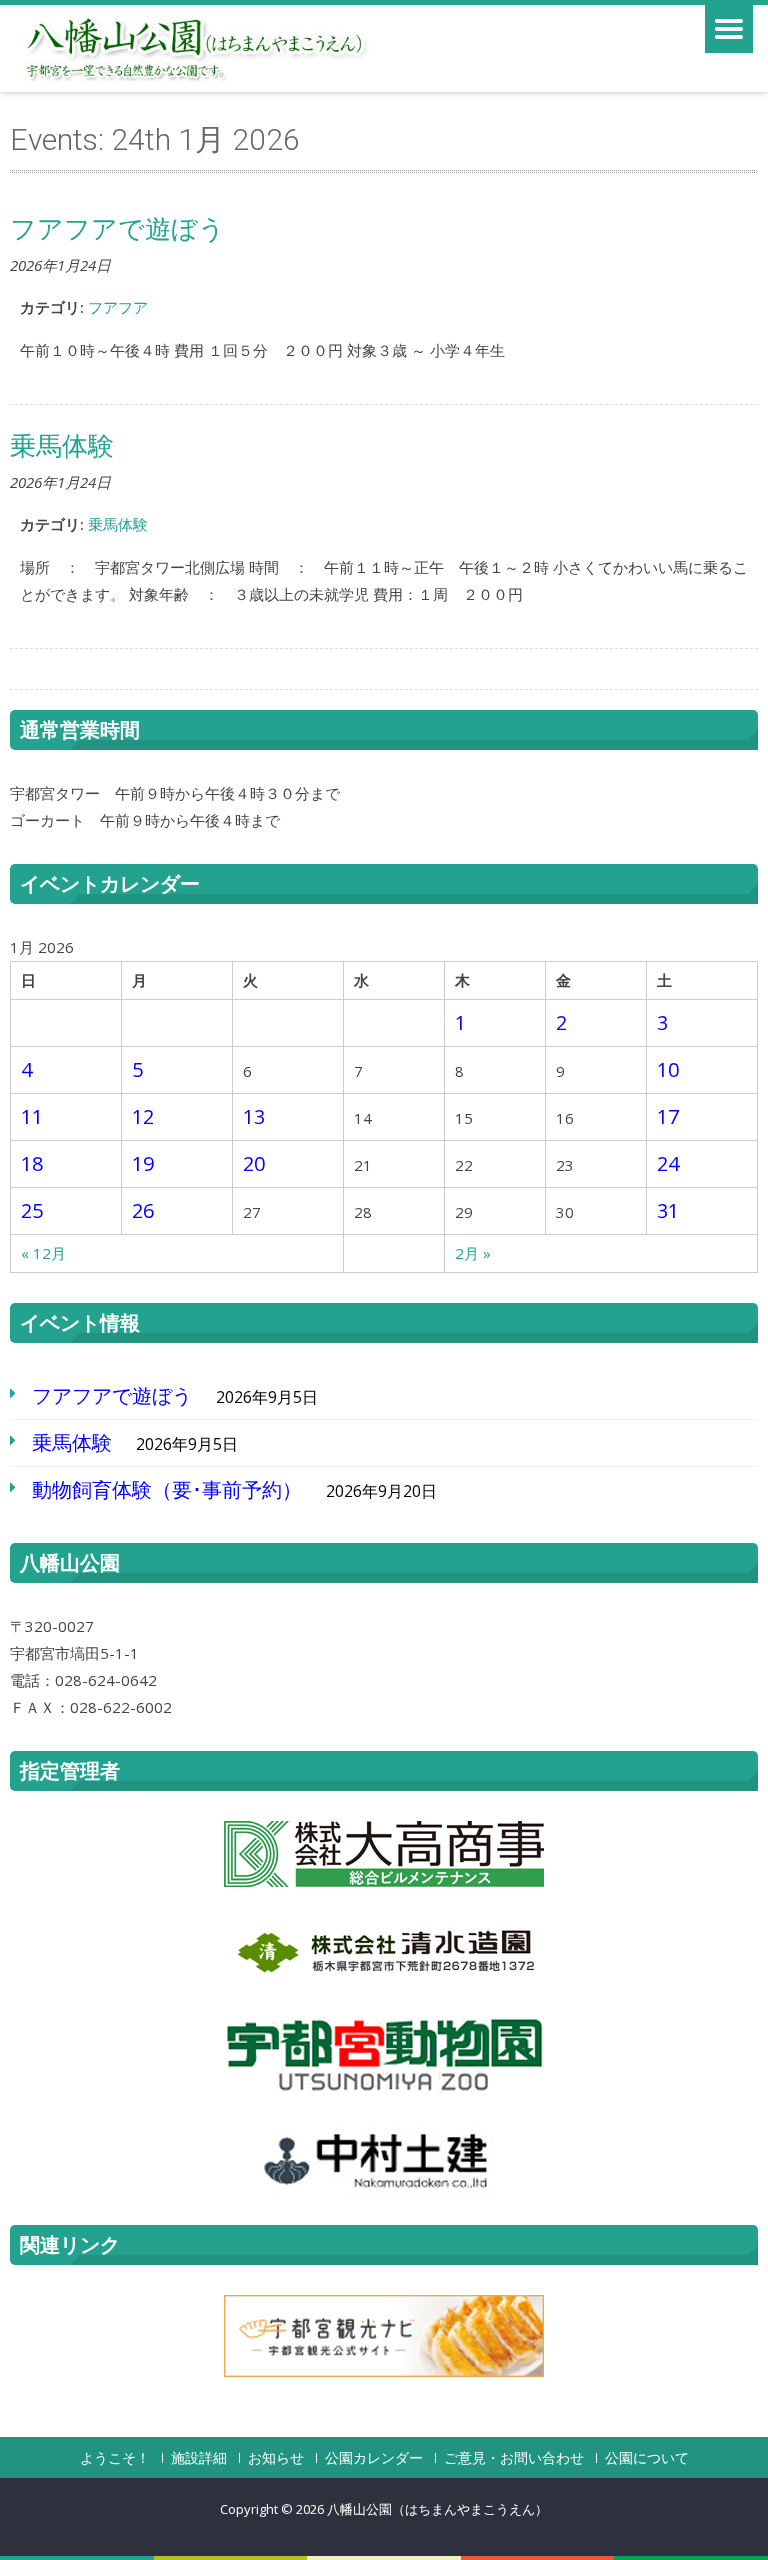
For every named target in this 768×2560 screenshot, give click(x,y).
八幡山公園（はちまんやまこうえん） (437, 2509)
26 (143, 1210)
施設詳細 (199, 2458)
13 (254, 1116)
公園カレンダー (374, 2458)
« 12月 (43, 1253)
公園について (647, 2458)
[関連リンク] (384, 2336)
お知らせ (276, 2458)
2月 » (473, 1253)
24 (668, 1163)
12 (143, 1116)
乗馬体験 (118, 524)
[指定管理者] (384, 1854)
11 (32, 1116)
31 (668, 1210)
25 (32, 1210)
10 (668, 1069)
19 (143, 1163)
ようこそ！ (115, 2458)
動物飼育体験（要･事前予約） (167, 1489)
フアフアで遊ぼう (112, 1395)
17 (668, 1116)
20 (254, 1163)
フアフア (118, 307)
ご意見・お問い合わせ (514, 2458)
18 (32, 1163)
